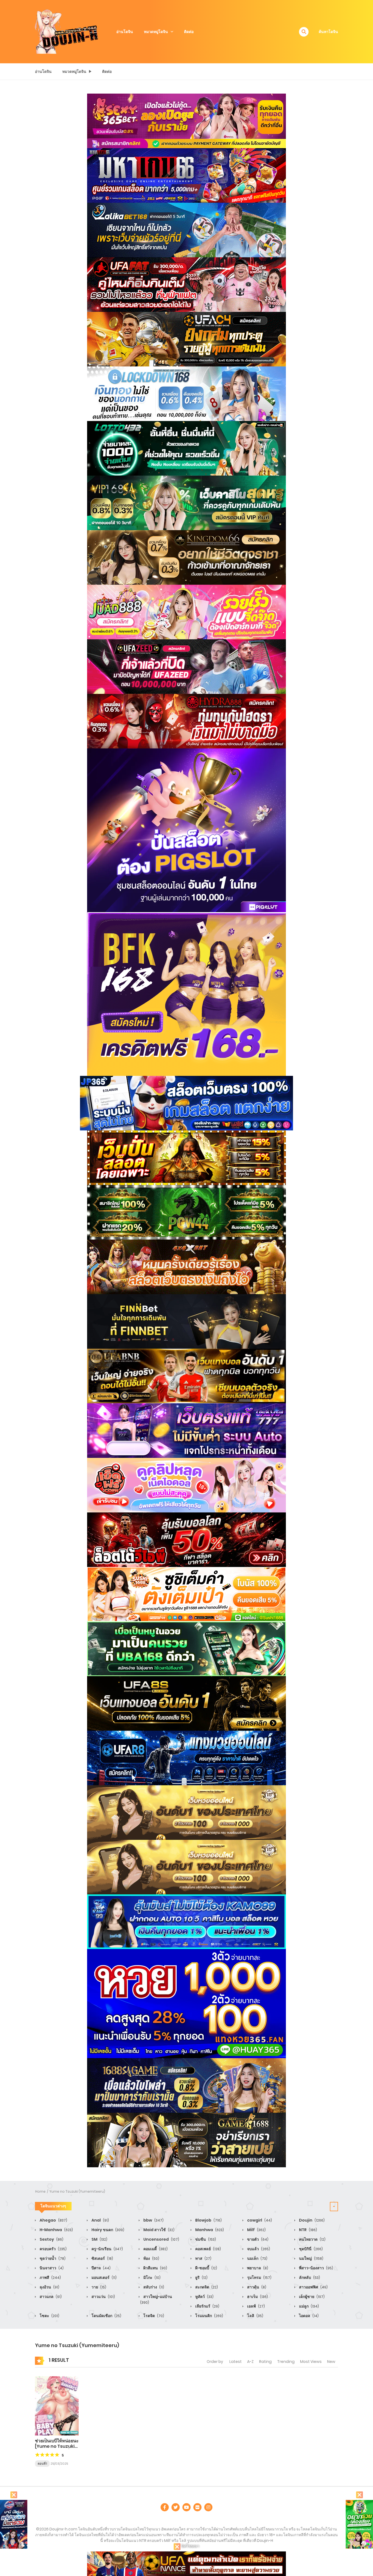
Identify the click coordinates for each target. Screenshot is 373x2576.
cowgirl (259, 2220)
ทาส (203, 2258)
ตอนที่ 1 (42, 2464)
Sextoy (51, 2239)
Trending (286, 2362)
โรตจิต (153, 2316)
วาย (98, 2287)
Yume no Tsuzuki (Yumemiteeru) (77, 2191)
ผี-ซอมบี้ (206, 2268)
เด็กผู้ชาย (311, 2297)
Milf (256, 2230)
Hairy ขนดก (107, 2230)
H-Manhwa (56, 2230)
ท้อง (151, 2258)
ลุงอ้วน (49, 2287)
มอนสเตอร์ (104, 2277)
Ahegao (53, 2220)
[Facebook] (165, 2507)
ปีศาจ (101, 2268)
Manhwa (209, 2230)
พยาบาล (257, 2268)
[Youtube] (187, 2507)
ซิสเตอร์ (102, 2258)
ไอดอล (308, 2316)
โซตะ (49, 2316)
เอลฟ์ (256, 2306)
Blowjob (208, 2220)
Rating (265, 2362)
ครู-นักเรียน (107, 2249)
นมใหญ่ (311, 2258)
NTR (308, 2230)
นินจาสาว (51, 2268)
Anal (100, 2220)
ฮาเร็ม (257, 2297)
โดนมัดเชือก (106, 2316)
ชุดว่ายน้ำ (52, 2258)
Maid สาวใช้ (159, 2230)
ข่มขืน (205, 2239)
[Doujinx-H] (67, 31)
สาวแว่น (103, 2297)
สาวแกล (50, 2297)
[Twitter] (176, 2507)
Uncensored (161, 2239)
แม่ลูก (309, 2306)
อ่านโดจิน (125, 32)
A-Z (250, 2362)
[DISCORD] (208, 2507)
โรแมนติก (209, 2316)
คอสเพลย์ (208, 2249)
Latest (236, 2362)
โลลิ (255, 2316)
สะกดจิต (206, 2287)
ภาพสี (50, 2277)
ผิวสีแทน (155, 2268)
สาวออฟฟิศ (313, 2287)
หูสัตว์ (204, 2297)
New (331, 2362)
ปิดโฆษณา (190, 2546)
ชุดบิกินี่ (310, 2249)
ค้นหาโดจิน (328, 32)
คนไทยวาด (312, 2239)
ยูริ (201, 2277)
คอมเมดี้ (155, 2249)
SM (99, 2239)
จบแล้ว (258, 2249)
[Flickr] (197, 2507)
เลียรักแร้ (207, 2306)
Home (40, 2191)
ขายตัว (257, 2239)
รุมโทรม (259, 2277)
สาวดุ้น (256, 2287)
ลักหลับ (309, 2277)
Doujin (311, 2220)
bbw (153, 2220)
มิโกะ (152, 2277)
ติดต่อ (189, 32)
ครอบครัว (53, 2249)
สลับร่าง (153, 2287)
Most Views (311, 2362)
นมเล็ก (257, 2258)
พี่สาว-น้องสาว (316, 2268)
